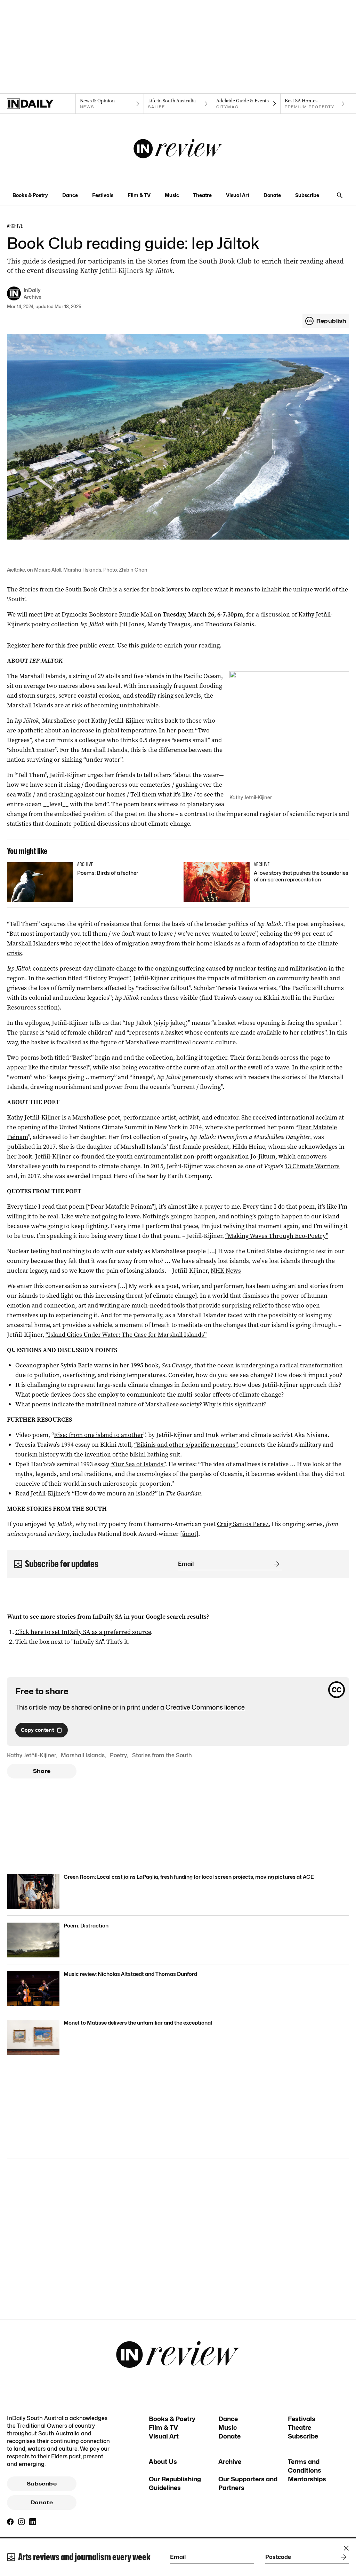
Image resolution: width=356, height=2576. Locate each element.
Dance (70, 195)
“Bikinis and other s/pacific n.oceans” (186, 1445)
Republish (331, 321)
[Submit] (275, 1564)
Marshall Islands (83, 1755)
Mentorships (307, 2479)
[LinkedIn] (33, 2522)
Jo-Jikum (263, 1156)
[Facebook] (10, 2522)
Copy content (37, 1730)
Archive (230, 2462)
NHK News (226, 1271)
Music (172, 195)
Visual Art (238, 195)
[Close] (346, 2548)
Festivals (103, 195)
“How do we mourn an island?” (115, 1493)
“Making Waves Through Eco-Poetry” (277, 1236)
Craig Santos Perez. (244, 1524)
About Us (163, 2462)
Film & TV (139, 195)
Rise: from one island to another (99, 1435)
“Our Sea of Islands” (138, 1464)
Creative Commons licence (205, 1707)
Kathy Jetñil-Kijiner (31, 1755)
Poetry (118, 1755)
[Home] (41, 104)
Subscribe (307, 195)
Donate (272, 195)
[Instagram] (22, 2522)
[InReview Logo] (178, 149)
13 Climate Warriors (312, 1166)
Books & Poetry (30, 195)
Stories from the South (162, 1755)
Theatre (202, 195)
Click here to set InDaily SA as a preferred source (83, 1632)
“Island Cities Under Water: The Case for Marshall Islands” (126, 1335)
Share (42, 1771)
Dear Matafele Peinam (121, 1207)
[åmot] (189, 1534)
